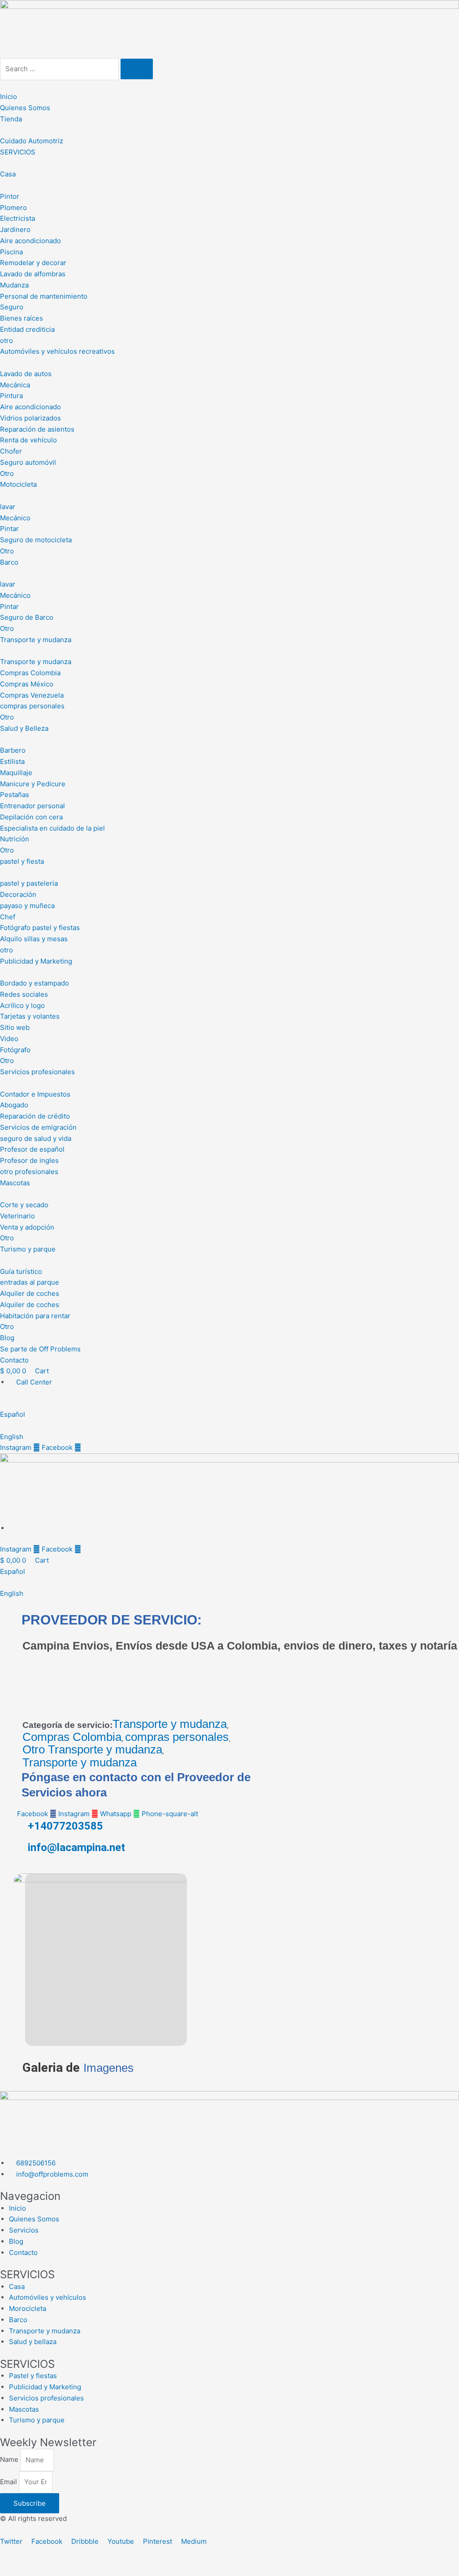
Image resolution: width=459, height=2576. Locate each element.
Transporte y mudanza (170, 1724)
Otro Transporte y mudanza (92, 1750)
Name (10, 2460)
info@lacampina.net (76, 1847)
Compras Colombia (72, 1737)
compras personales (177, 1737)
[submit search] (137, 69)
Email (9, 2482)
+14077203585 (65, 1826)
